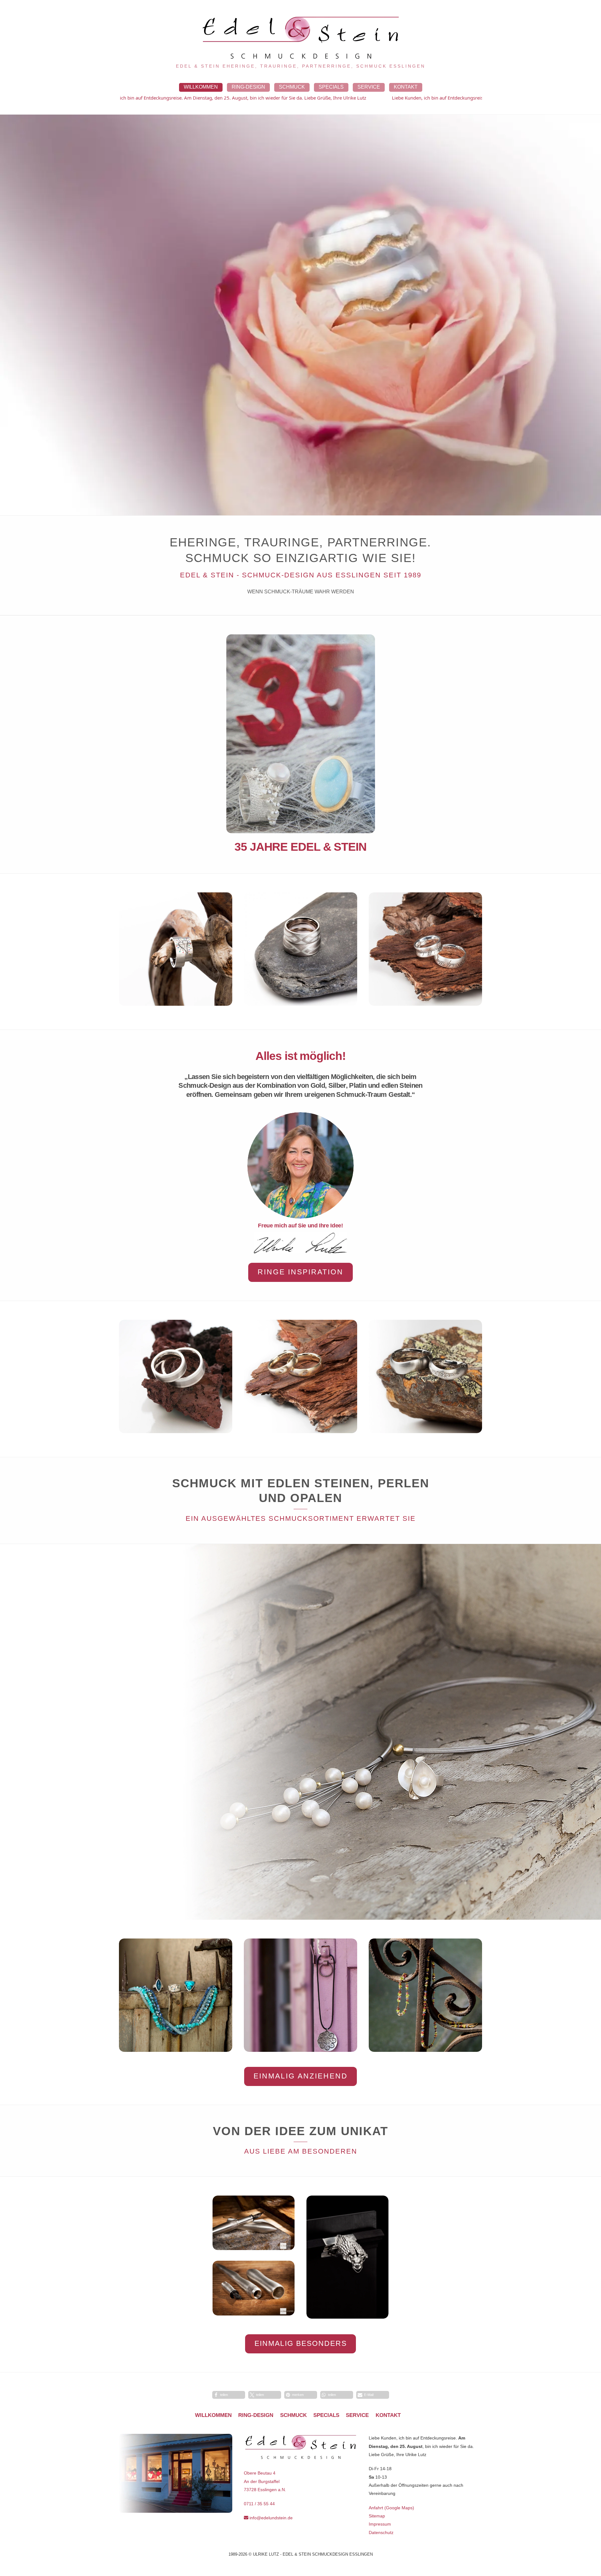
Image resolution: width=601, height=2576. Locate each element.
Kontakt (406, 87)
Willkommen (201, 87)
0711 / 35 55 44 (259, 2504)
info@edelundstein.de (270, 2518)
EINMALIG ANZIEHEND (301, 2076)
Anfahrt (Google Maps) (391, 2508)
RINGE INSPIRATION (300, 1272)
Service (369, 87)
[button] (229, 2395)
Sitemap (377, 2516)
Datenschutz (381, 2532)
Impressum (380, 2524)
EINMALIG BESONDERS (301, 2343)
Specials (331, 87)
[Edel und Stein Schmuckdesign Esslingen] (300, 57)
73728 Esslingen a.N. (265, 2490)
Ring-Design (248, 87)
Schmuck (292, 87)
